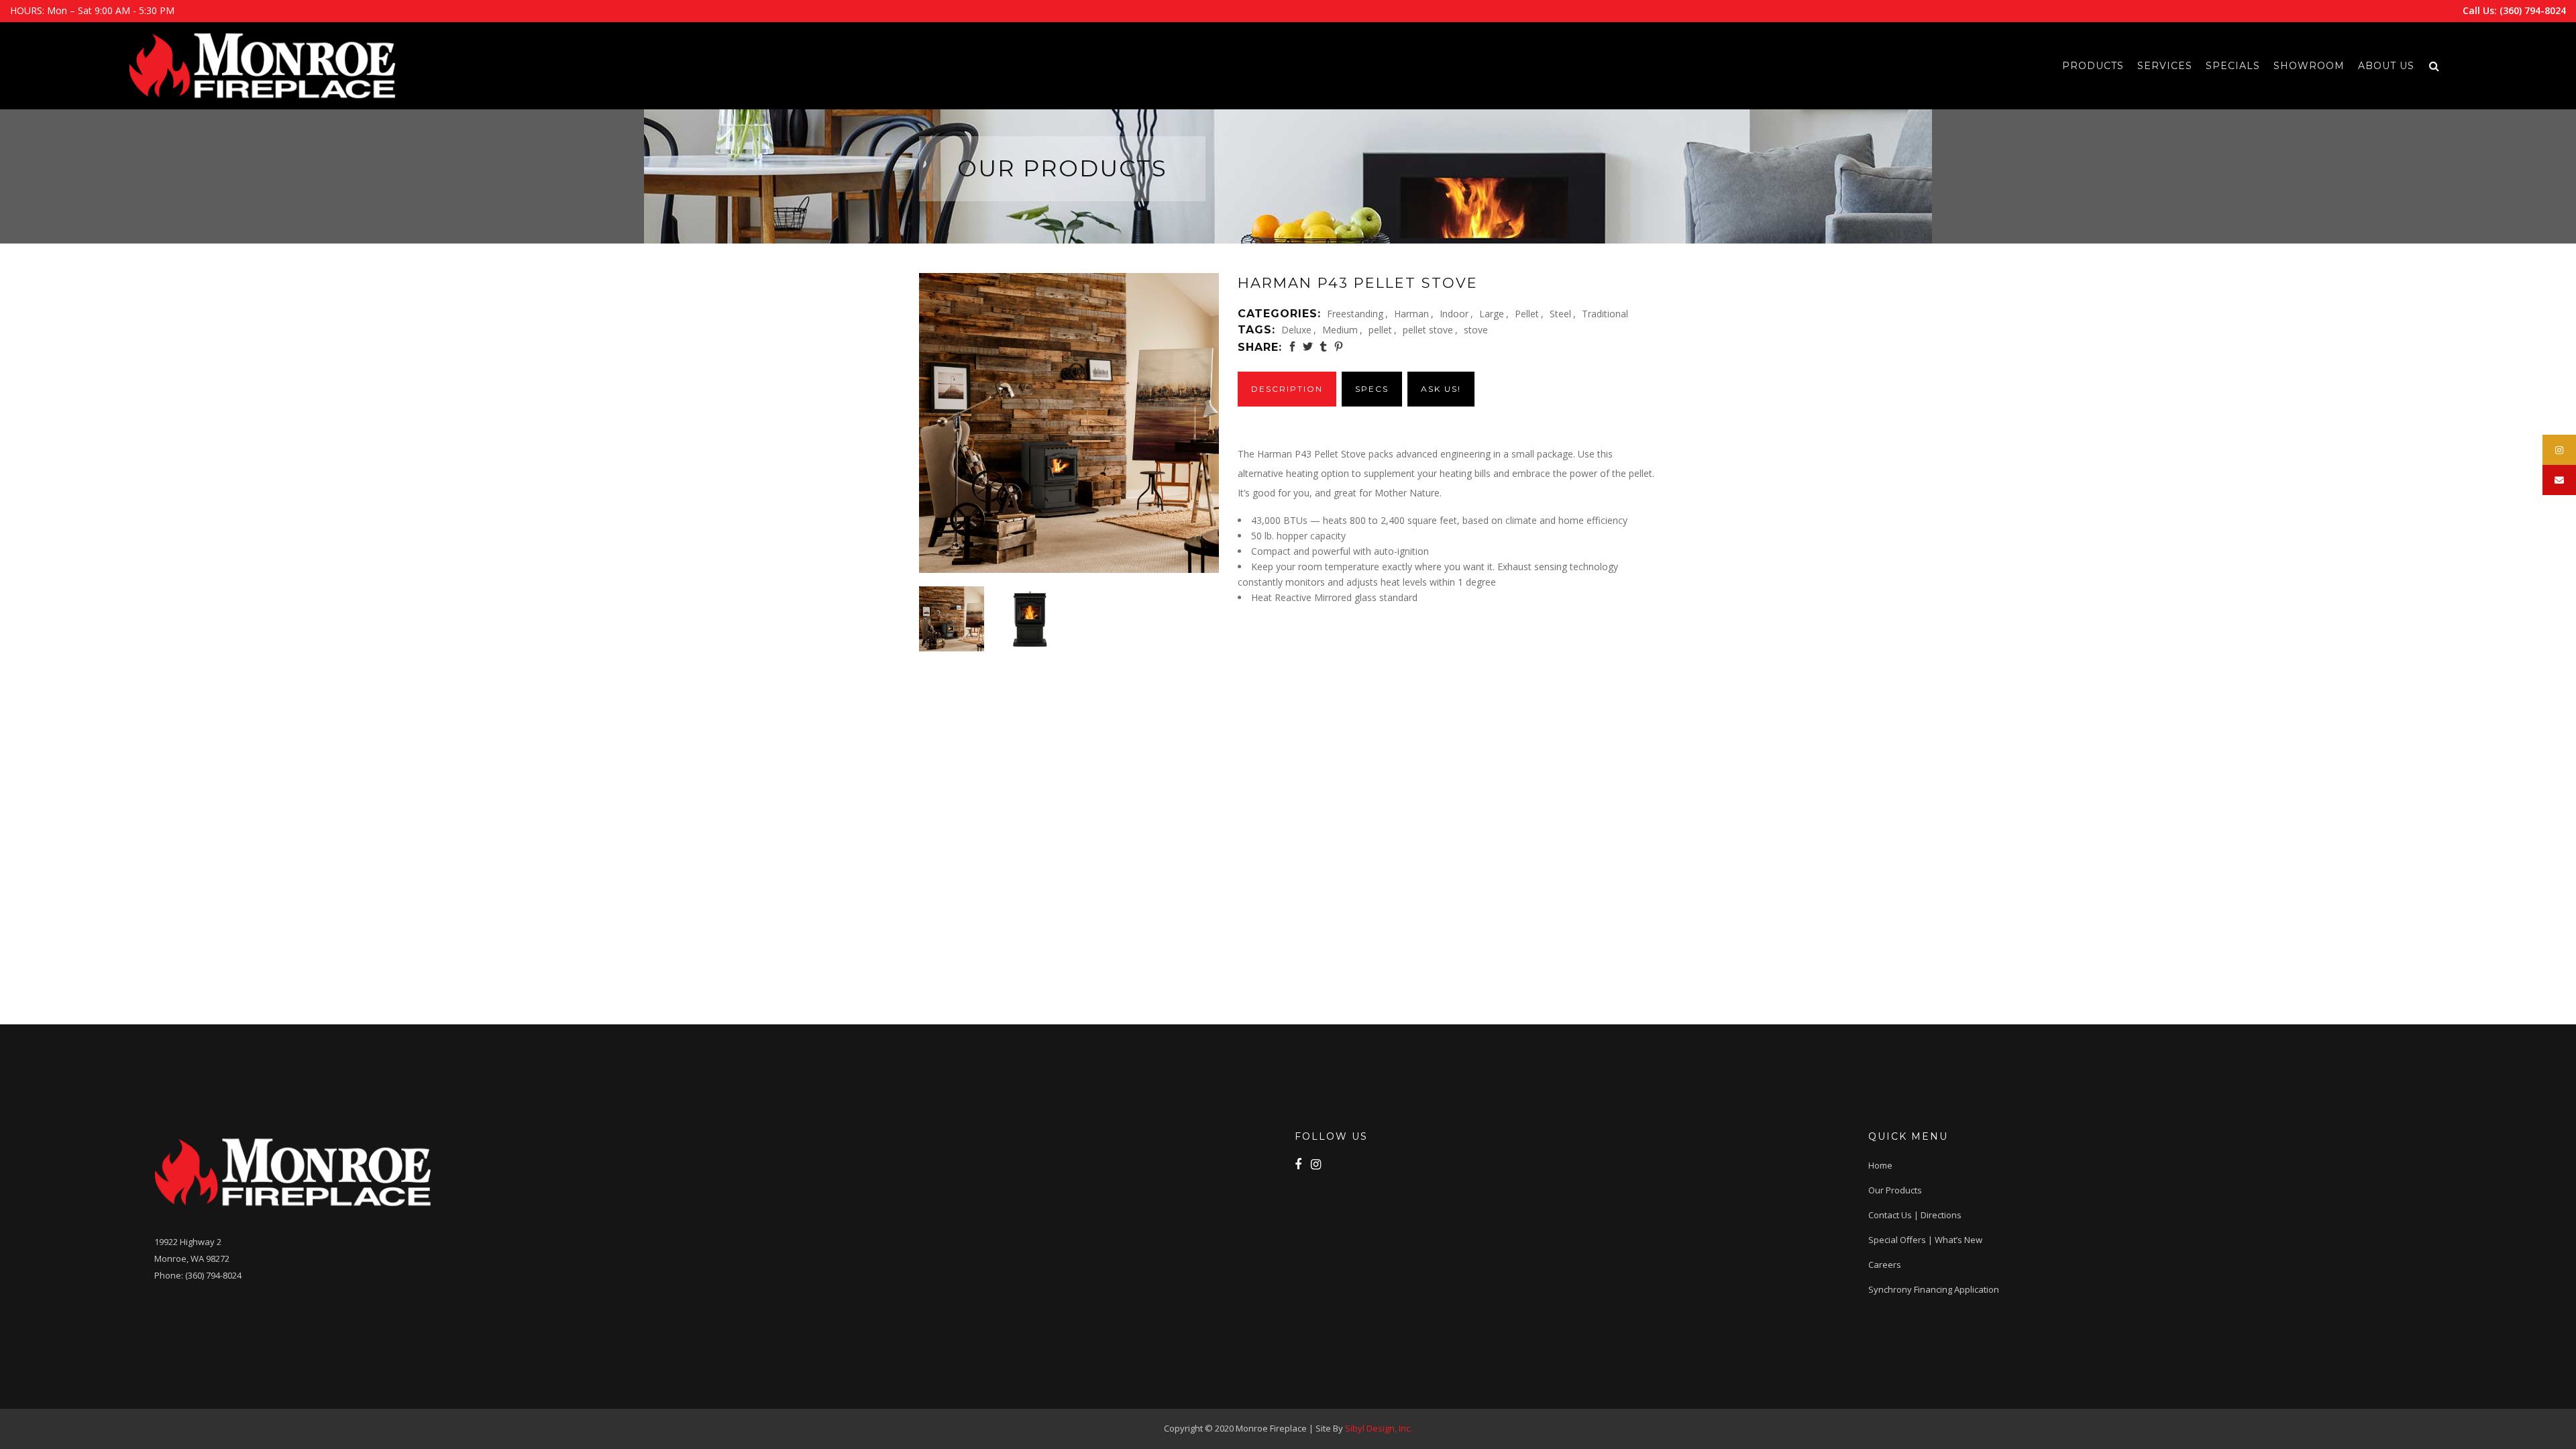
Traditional (1605, 314)
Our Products (1895, 1190)
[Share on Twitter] (1308, 346)
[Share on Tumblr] (1323, 346)
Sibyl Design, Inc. (1379, 1428)
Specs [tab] (1372, 389)
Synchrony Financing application (1934, 1289)
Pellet (1527, 314)
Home (1880, 1165)
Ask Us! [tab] (1441, 389)
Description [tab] (1287, 389)
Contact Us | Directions (1915, 1215)
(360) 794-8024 (2533, 10)
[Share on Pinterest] (1339, 346)
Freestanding (1355, 314)
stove (1476, 330)
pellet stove (1428, 330)
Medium (1340, 330)
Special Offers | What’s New (1925, 1240)
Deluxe (1296, 330)
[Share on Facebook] (1292, 346)
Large (1492, 314)
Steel (1560, 314)
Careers (1885, 1265)
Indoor (1454, 314)
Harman (1411, 314)
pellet (1380, 330)
